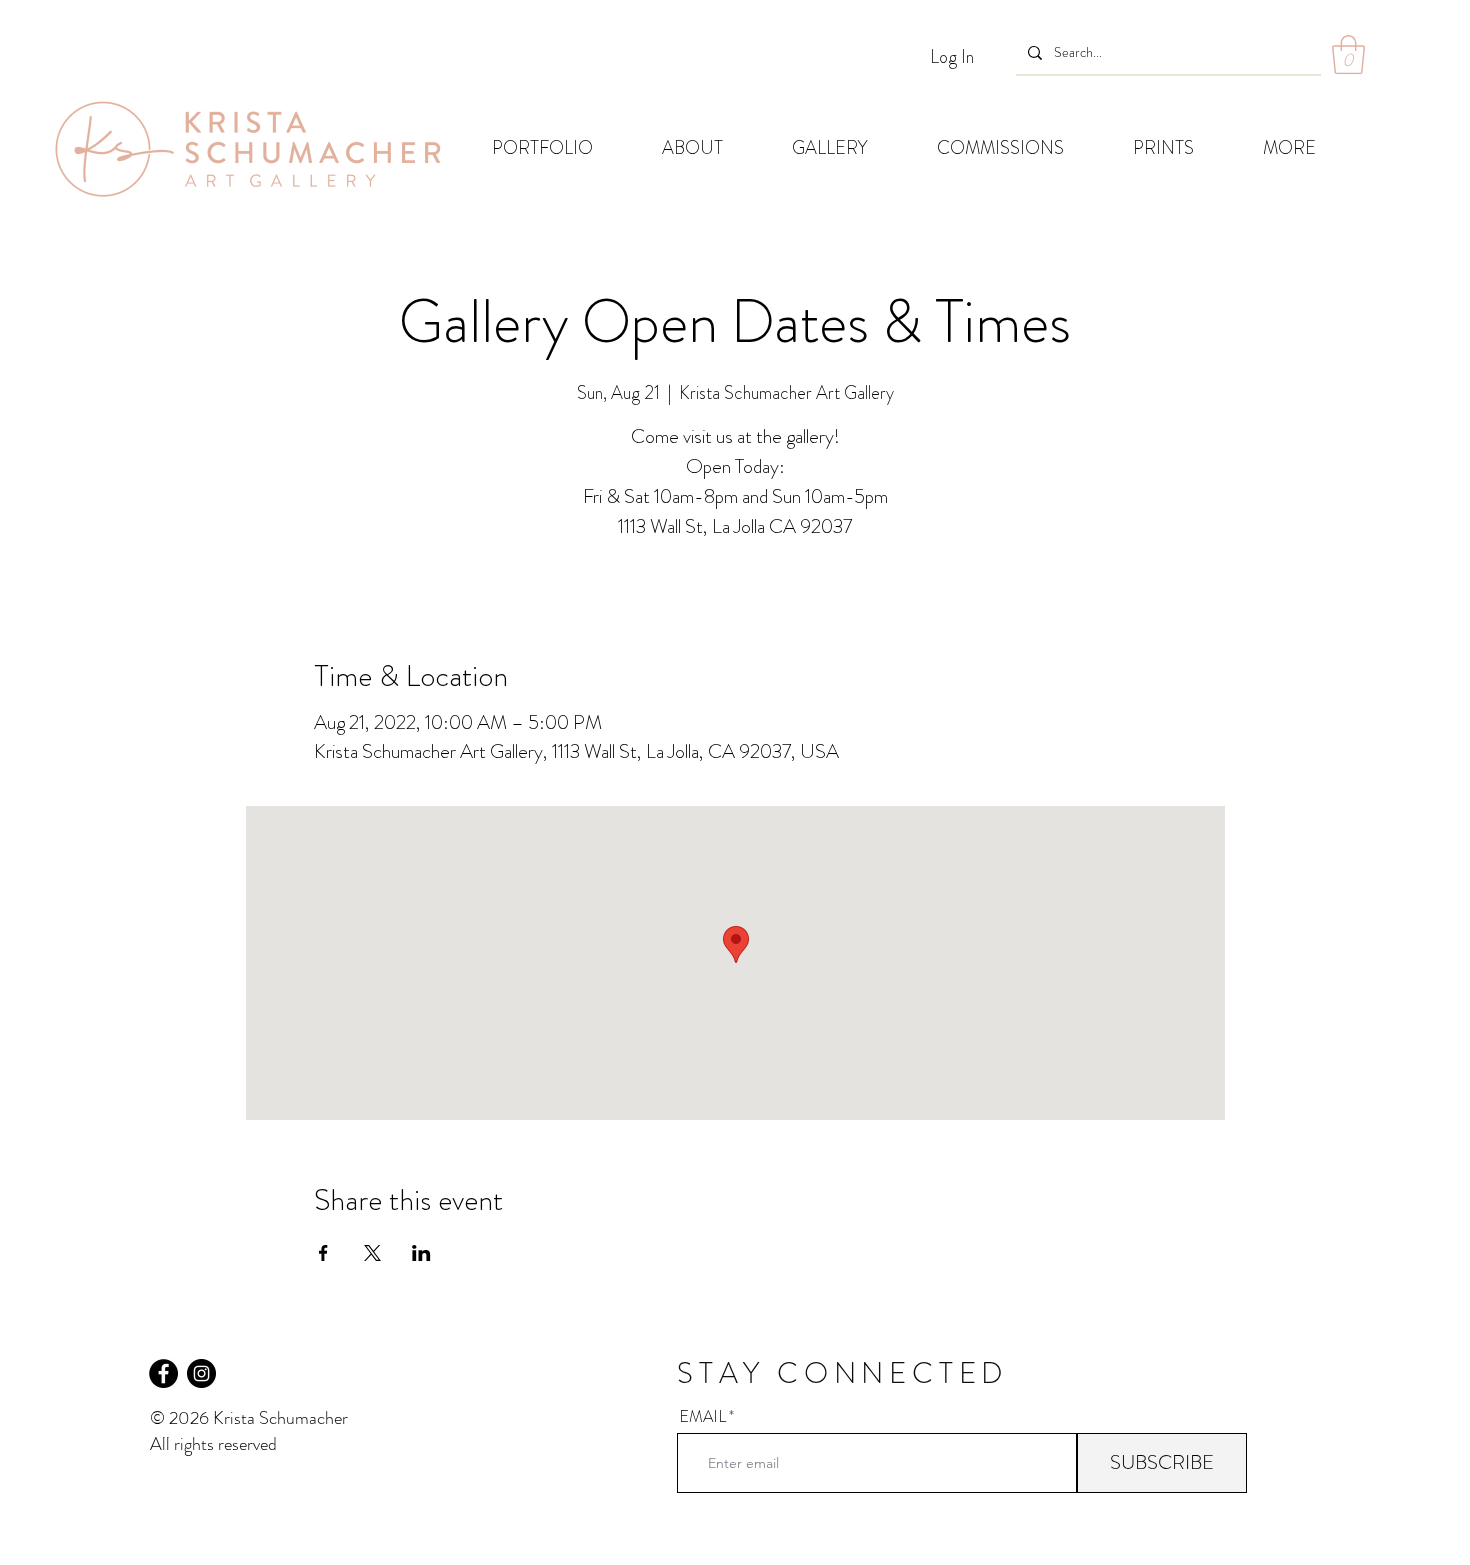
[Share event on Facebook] (323, 1253)
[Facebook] (163, 1373)
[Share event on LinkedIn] (421, 1253)
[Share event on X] (372, 1253)
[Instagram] (201, 1373)
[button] (1348, 54)
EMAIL (702, 1417)
